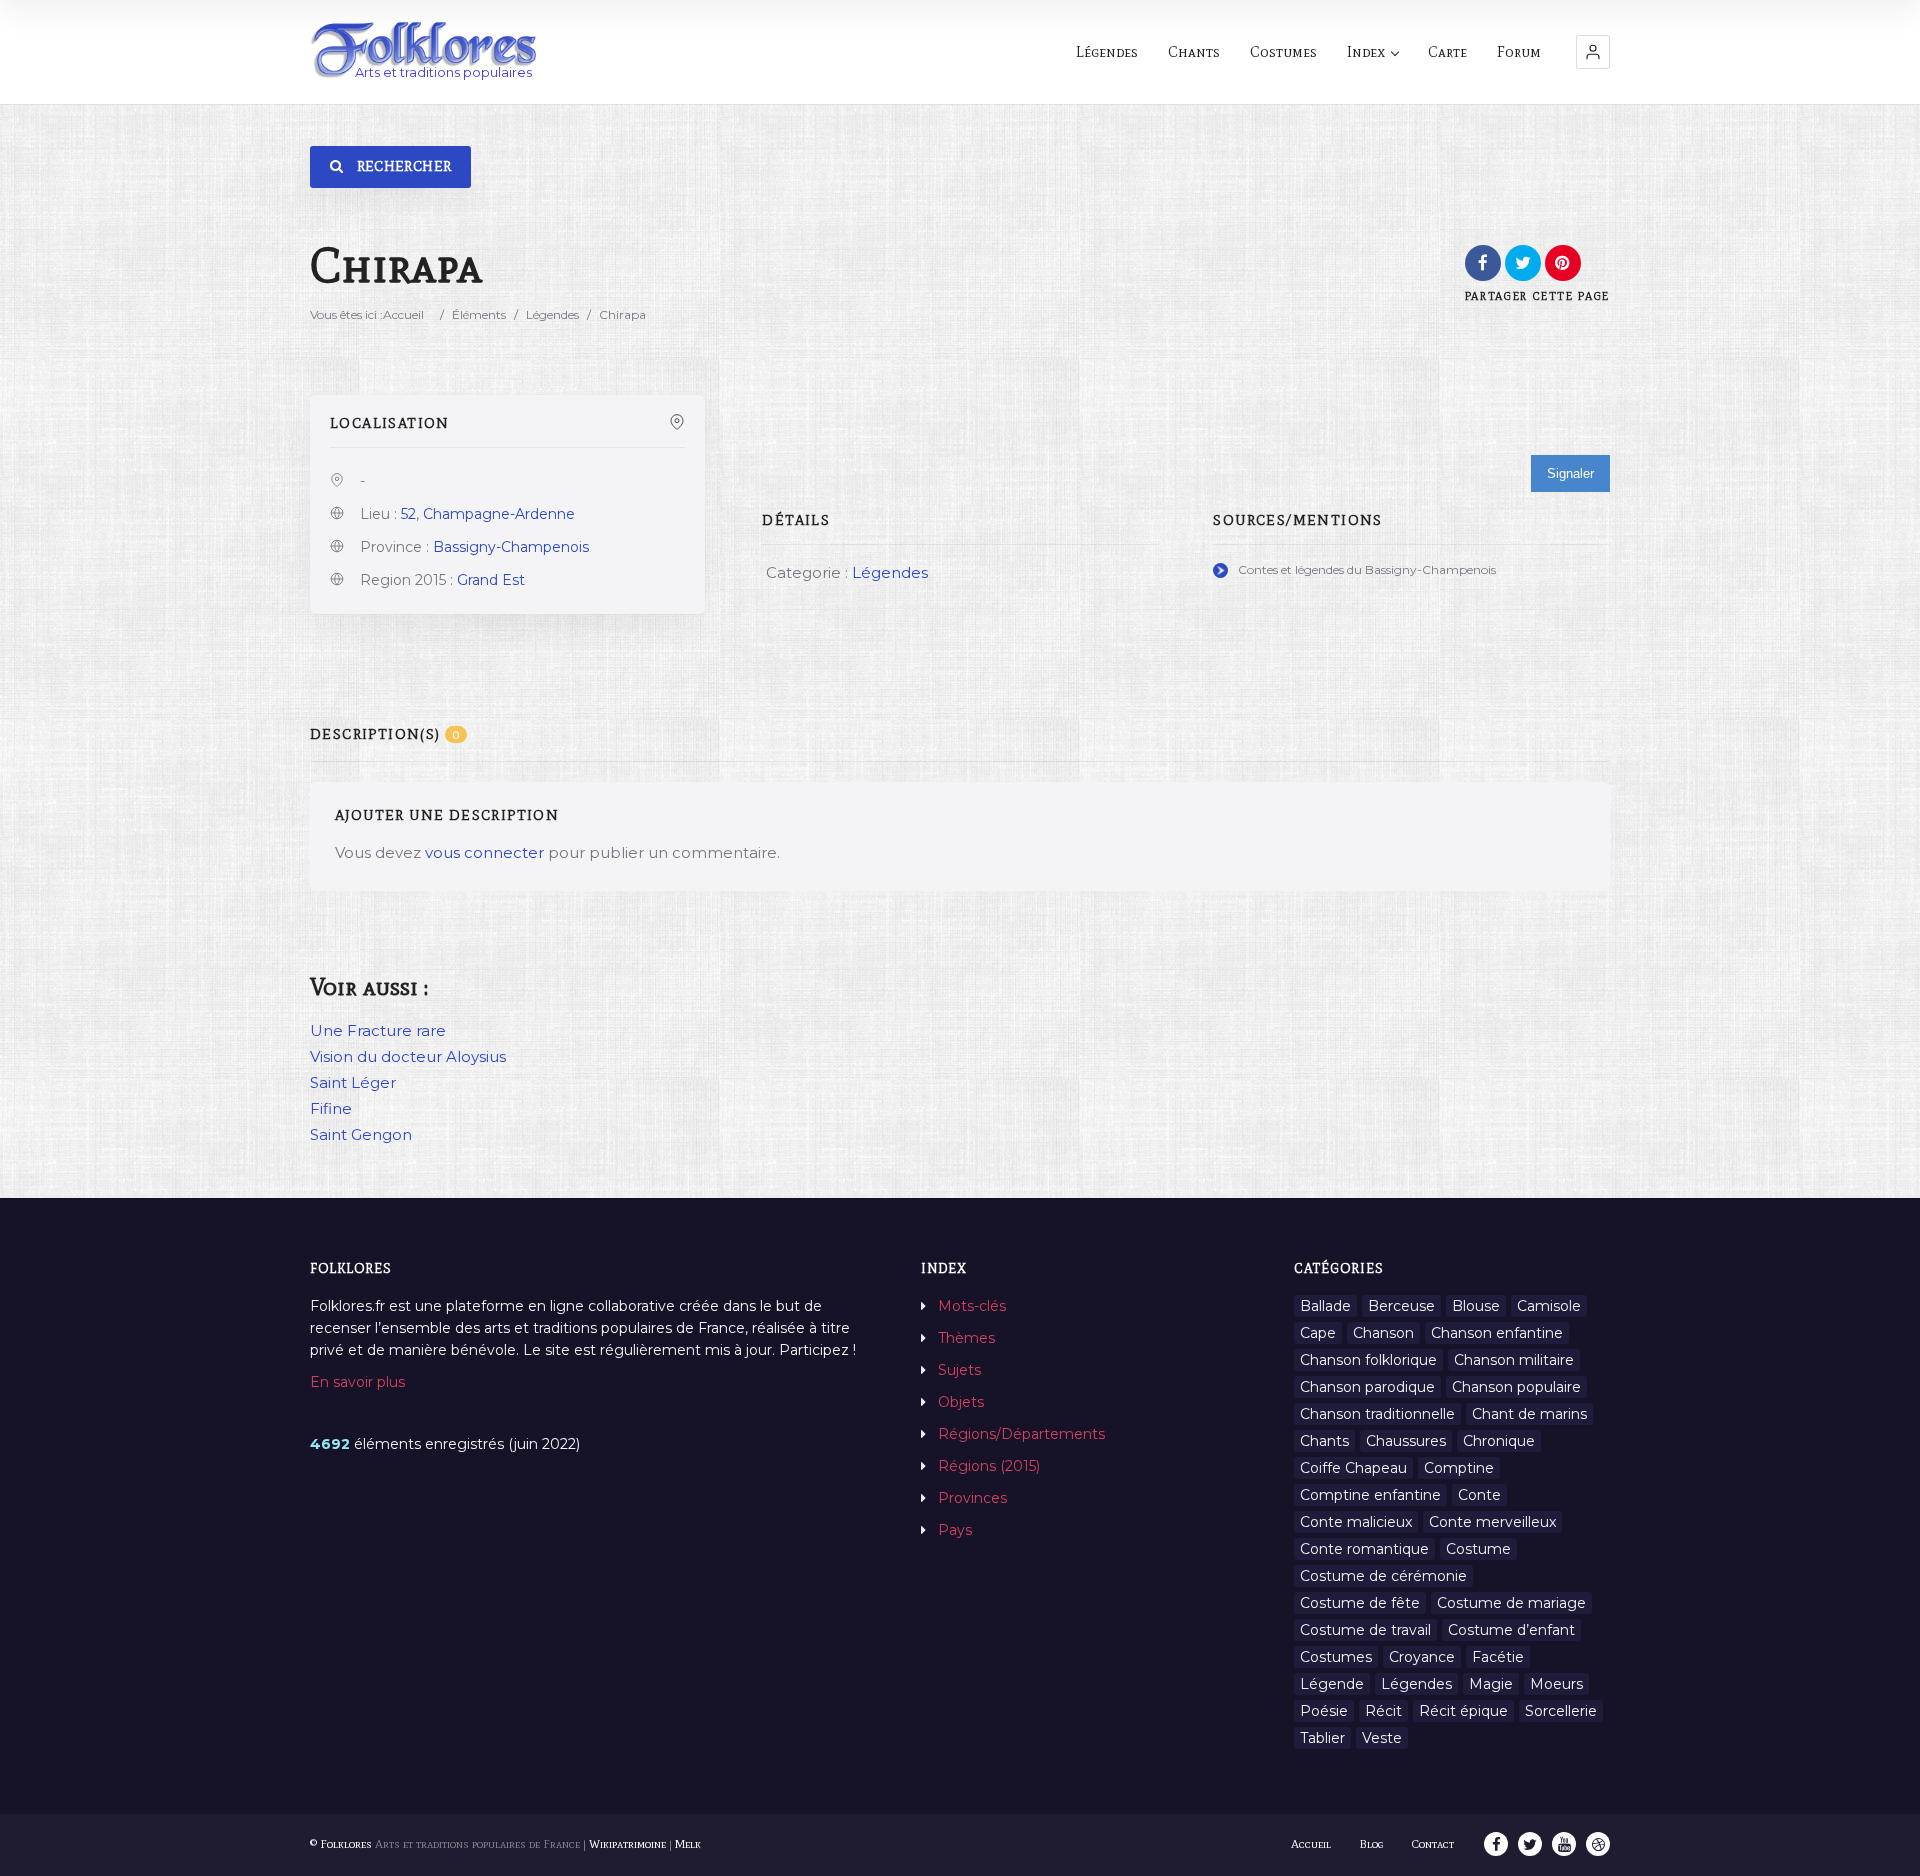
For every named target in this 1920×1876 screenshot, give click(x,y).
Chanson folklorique (1368, 1360)
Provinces (972, 1498)
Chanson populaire (1516, 1387)
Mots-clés (972, 1306)
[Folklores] (425, 51)
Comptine (1459, 1468)
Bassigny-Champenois (511, 547)
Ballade (1325, 1306)
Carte (1447, 52)
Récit (1383, 1711)
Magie (1491, 1684)
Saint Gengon (361, 1134)
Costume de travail (1365, 1630)
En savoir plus (357, 1382)
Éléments (479, 314)
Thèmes (966, 1338)
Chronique (1499, 1441)
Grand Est (491, 580)
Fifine (331, 1108)
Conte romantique (1364, 1549)
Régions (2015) (989, 1466)
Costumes (1283, 52)
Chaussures (1406, 1441)
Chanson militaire (1514, 1360)
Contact (1433, 1844)
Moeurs (1556, 1684)
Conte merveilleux (1492, 1522)
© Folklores (341, 1844)
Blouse (1476, 1306)
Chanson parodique (1367, 1387)
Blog (1371, 1844)
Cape (1318, 1333)
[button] (1593, 52)
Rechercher (402, 166)
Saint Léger (353, 1082)
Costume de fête (1360, 1603)
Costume (1478, 1549)
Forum (1519, 52)
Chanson (1383, 1333)
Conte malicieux (1356, 1522)
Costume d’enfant (1511, 1630)
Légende (1332, 1684)
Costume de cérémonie (1383, 1576)
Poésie (1324, 1711)
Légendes (1107, 52)
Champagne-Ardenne (499, 514)
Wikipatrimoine (627, 1844)
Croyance (1422, 1657)
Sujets (959, 1370)
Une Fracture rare (378, 1030)
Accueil (403, 314)
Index (1366, 52)
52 (408, 514)
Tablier (1322, 1738)
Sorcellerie (1561, 1711)
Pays (955, 1530)
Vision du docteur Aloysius (408, 1056)
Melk (688, 1844)
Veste (1382, 1738)
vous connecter (484, 852)
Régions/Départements (1021, 1434)
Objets (961, 1402)
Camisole (1549, 1306)
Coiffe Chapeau (1353, 1468)
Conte (1479, 1495)
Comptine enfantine (1370, 1495)
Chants (1194, 52)
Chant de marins (1529, 1414)
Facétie (1498, 1657)
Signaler (1570, 473)
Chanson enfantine (1497, 1333)
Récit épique (1463, 1711)
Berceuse (1401, 1306)
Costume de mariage (1511, 1603)
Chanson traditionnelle (1377, 1414)
